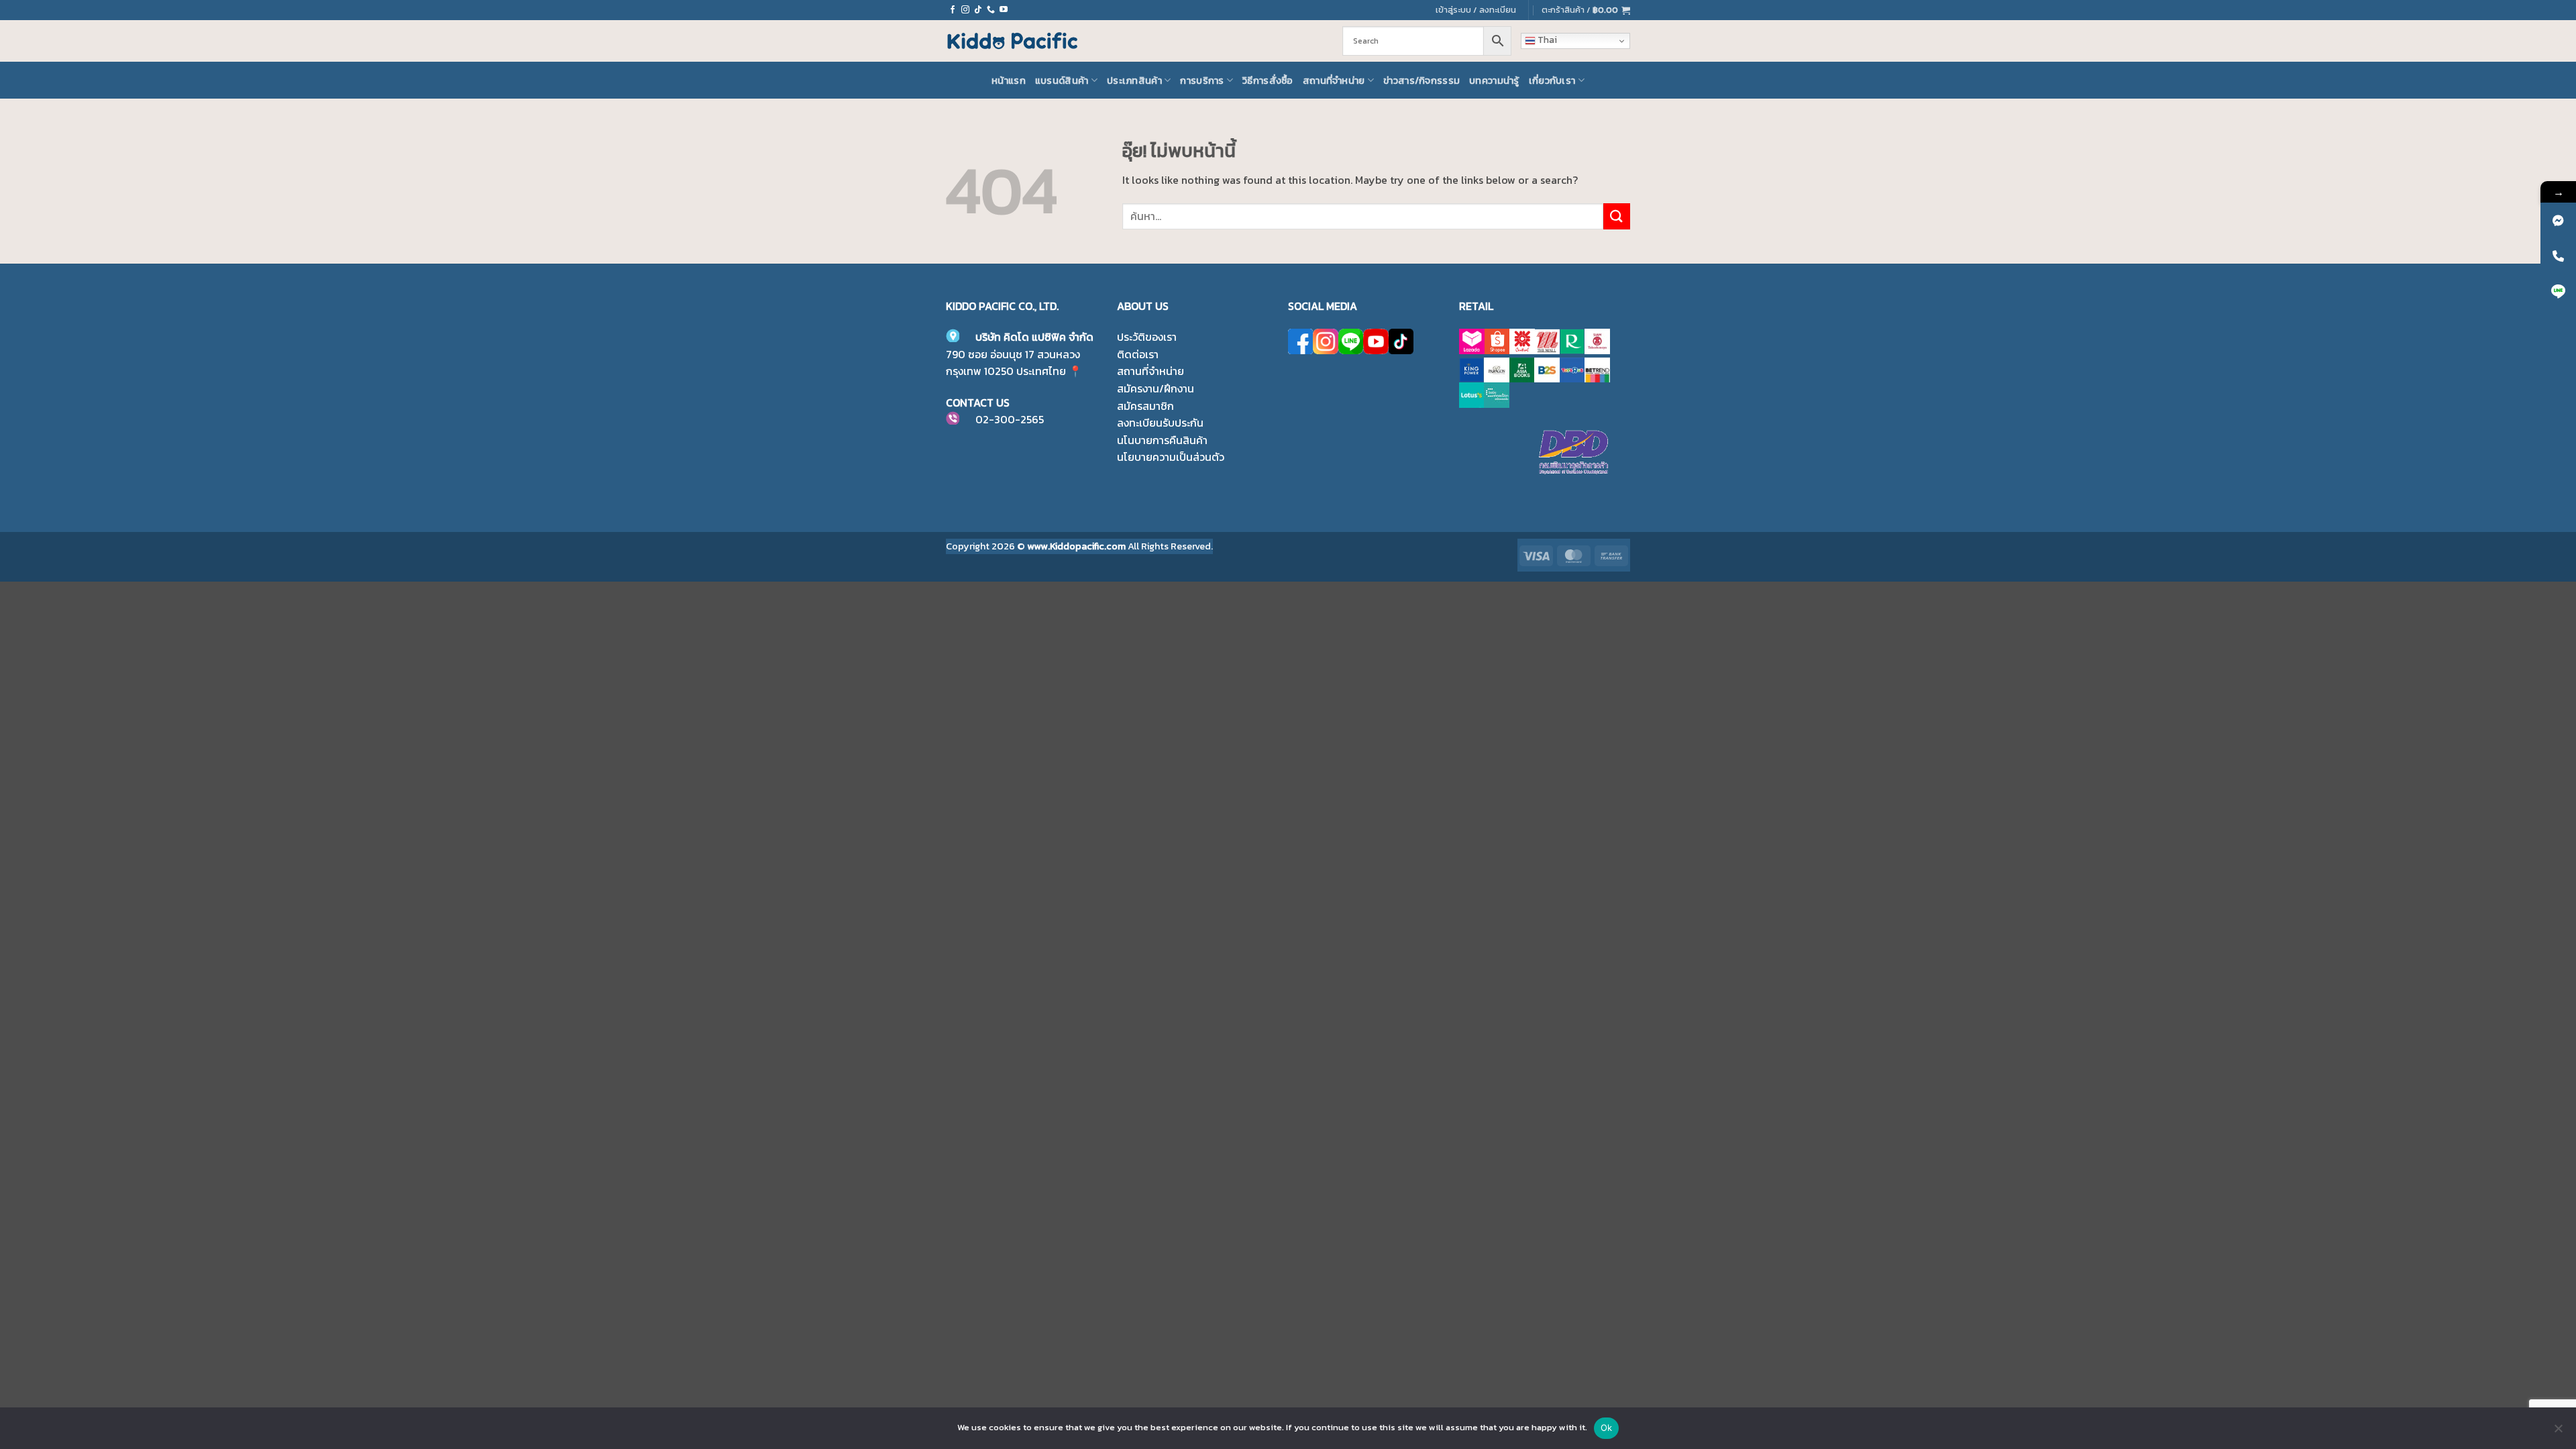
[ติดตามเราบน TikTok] (978, 10)
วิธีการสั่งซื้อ (1268, 80)
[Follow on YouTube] (1004, 10)
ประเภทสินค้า (1134, 80)
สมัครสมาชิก (1145, 406)
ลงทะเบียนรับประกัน (1160, 423)
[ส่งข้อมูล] (1617, 216)
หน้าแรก (1009, 80)
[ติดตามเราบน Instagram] (965, 10)
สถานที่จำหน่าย (1334, 80)
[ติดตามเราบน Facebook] (953, 10)
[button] (1586, 10)
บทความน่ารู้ (1494, 80)
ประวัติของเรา (1147, 337)
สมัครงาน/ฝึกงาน (1156, 388)
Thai (1546, 40)
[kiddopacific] (2558, 220)
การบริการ (1202, 80)
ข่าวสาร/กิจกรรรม (1421, 80)
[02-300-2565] (2558, 256)
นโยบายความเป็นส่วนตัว (1171, 457)
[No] (2558, 1432)
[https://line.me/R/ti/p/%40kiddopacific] (2558, 291)
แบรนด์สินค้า (1062, 80)
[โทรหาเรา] (991, 10)
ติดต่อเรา (1138, 354)
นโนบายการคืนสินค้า (1162, 440)
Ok (1607, 1428)
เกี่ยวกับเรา (1552, 80)
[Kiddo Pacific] (1013, 41)
